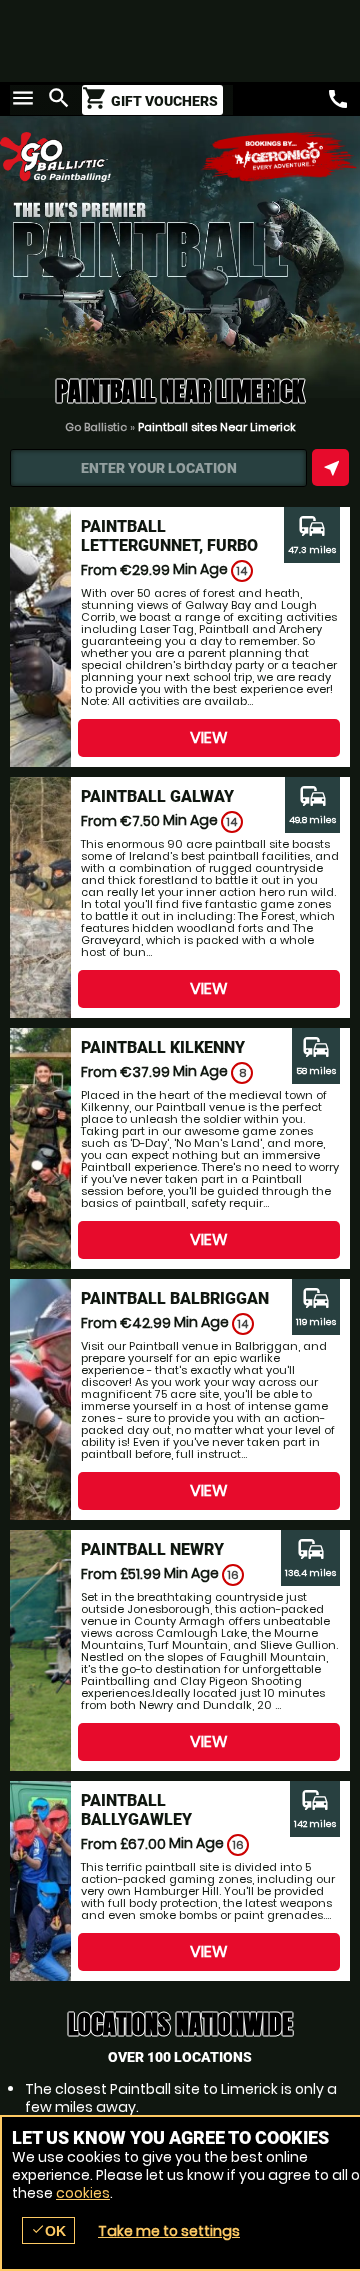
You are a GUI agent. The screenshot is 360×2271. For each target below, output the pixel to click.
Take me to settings (169, 2231)
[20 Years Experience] (280, 157)
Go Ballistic (96, 427)
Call (338, 99)
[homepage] (90, 157)
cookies (83, 2193)
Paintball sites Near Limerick (217, 427)
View (209, 737)
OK (48, 2230)
